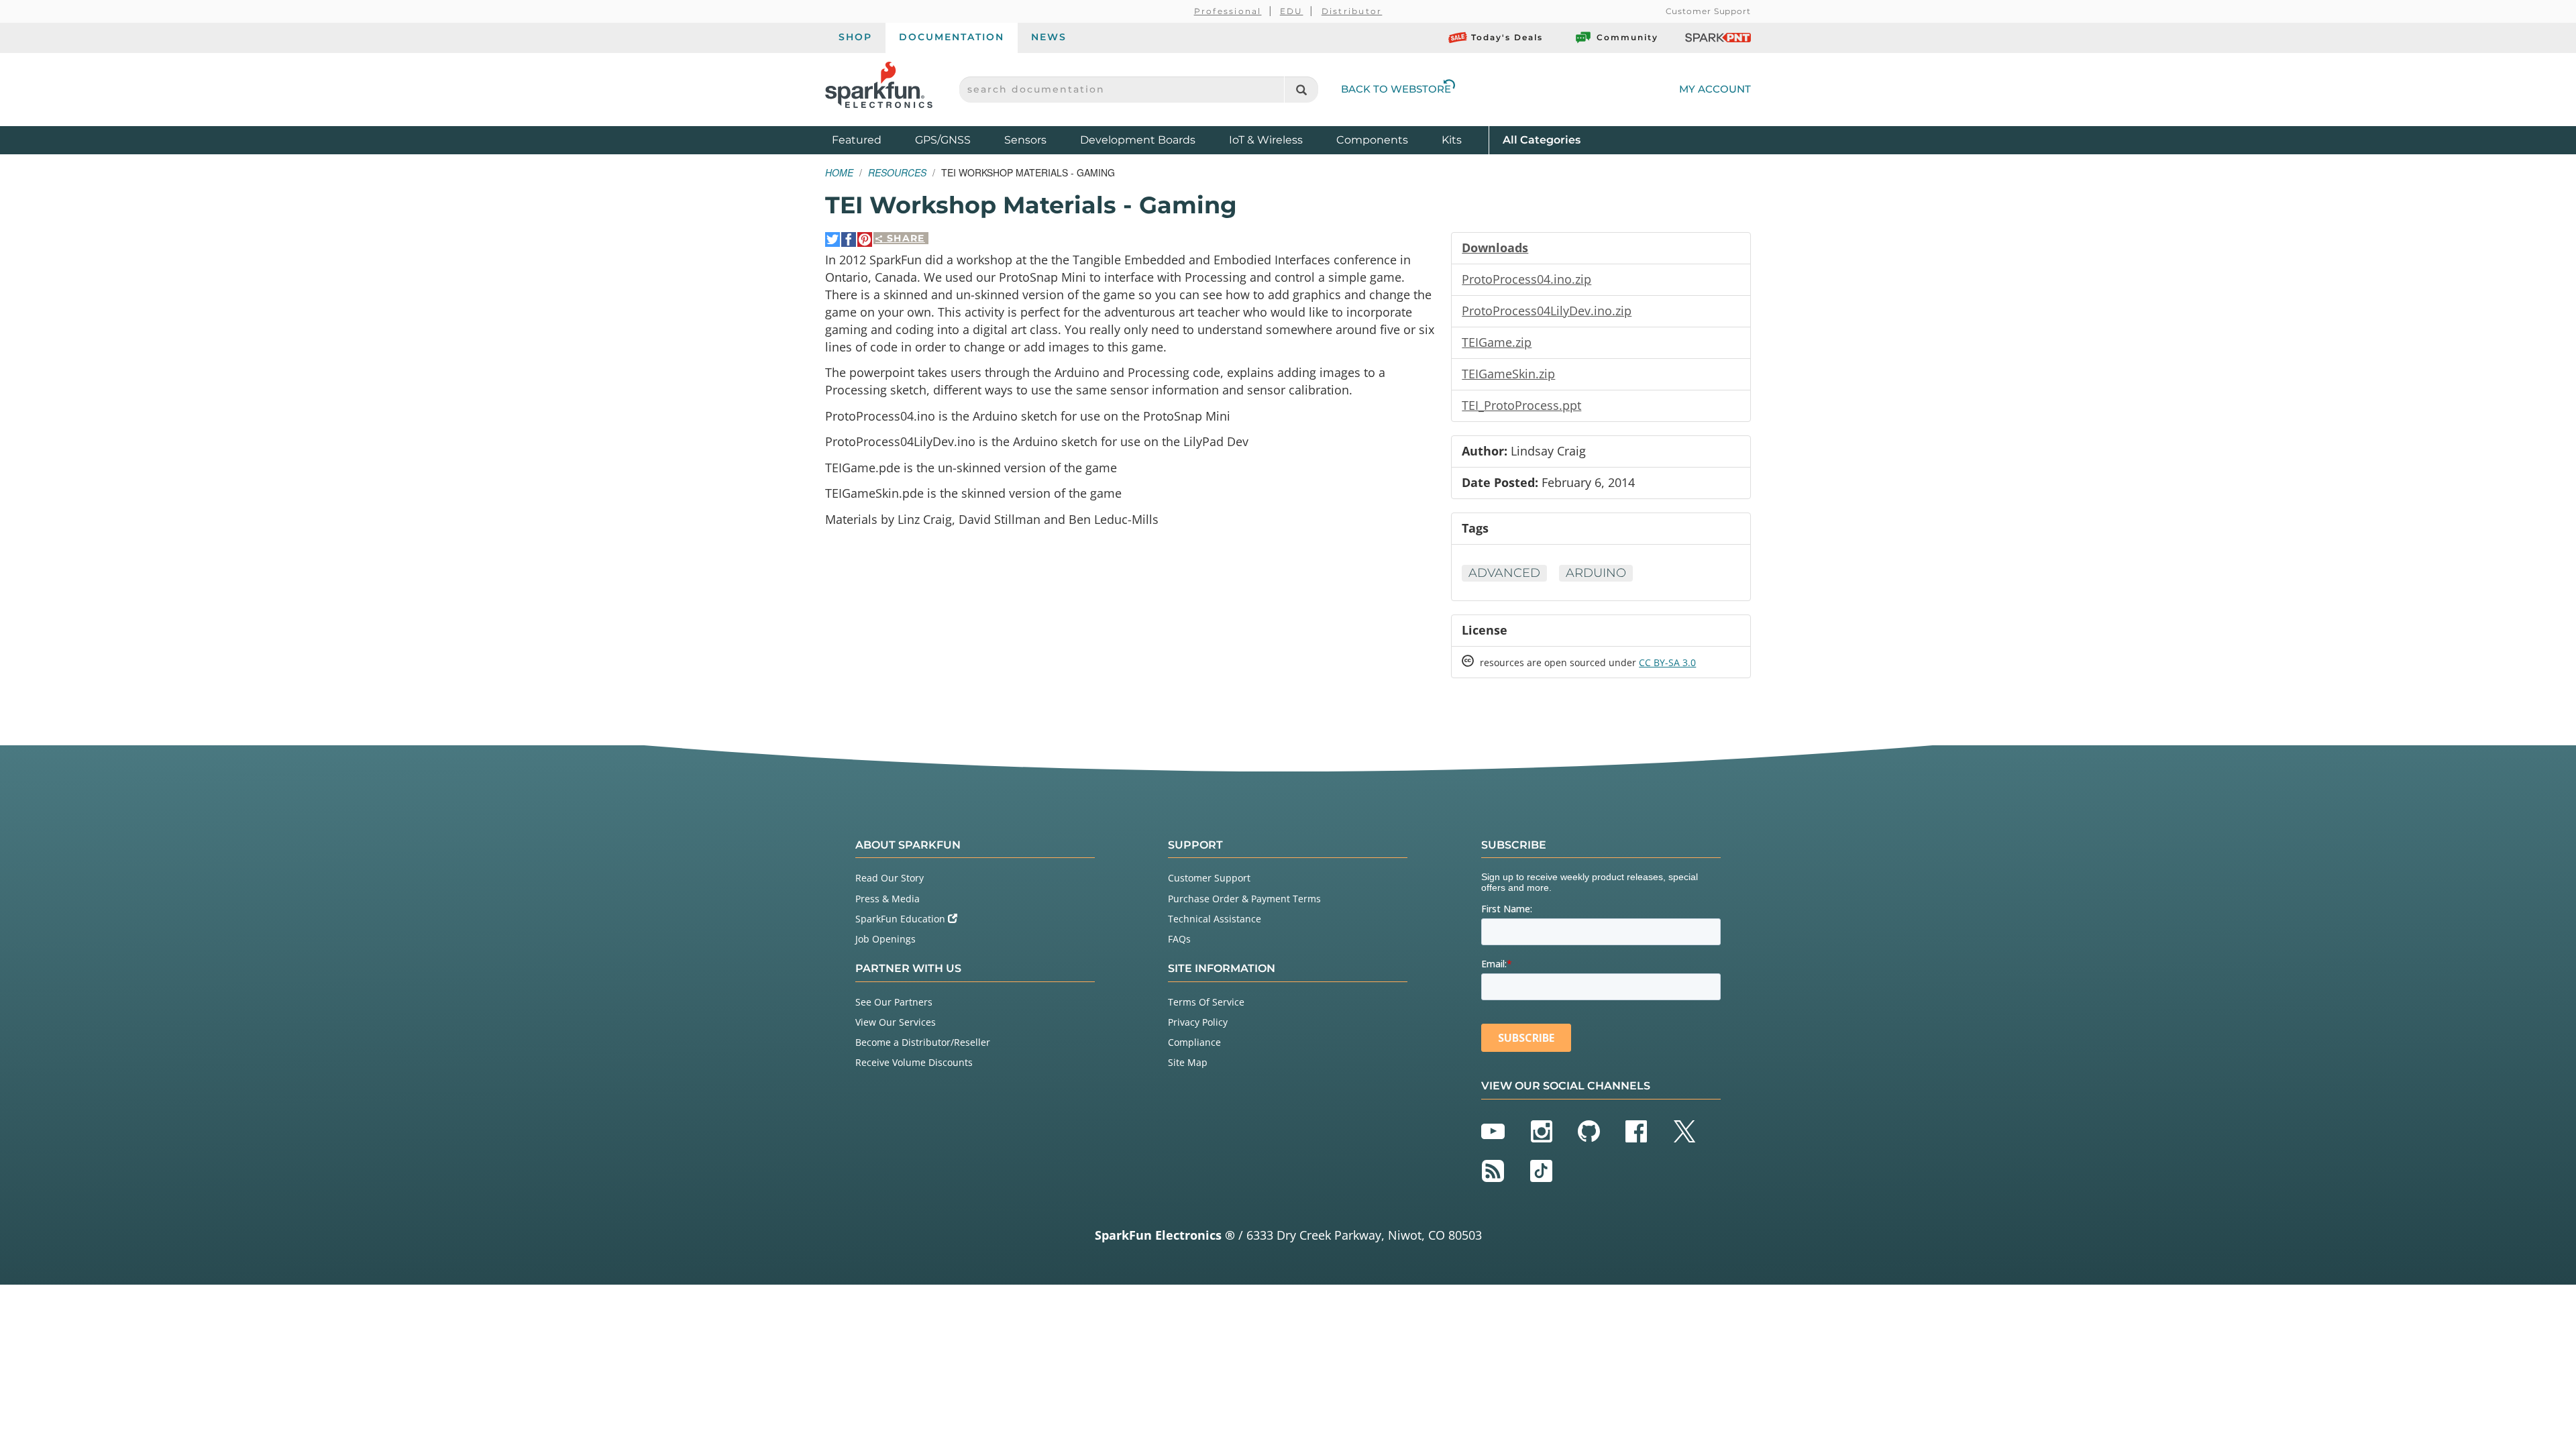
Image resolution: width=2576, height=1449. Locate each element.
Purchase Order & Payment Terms (1244, 899)
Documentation (952, 37)
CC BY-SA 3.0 (1667, 662)
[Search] (1301, 90)
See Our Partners (894, 1002)
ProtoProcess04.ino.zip (1526, 279)
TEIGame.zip (1497, 342)
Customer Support (1708, 11)
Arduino (1596, 573)
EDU (1292, 11)
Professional (1228, 11)
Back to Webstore (1396, 89)
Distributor (1352, 11)
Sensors (1025, 140)
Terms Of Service (1206, 1002)
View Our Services (896, 1022)
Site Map (1188, 1062)
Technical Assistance (1215, 919)
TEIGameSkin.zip (1508, 374)
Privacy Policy (1198, 1022)
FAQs (1179, 939)
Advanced (1504, 573)
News (1049, 37)
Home (839, 172)
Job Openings (885, 939)
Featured (870, 140)
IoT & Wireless (1266, 140)
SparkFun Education (902, 919)
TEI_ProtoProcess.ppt (1521, 405)
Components (1372, 140)
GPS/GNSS (943, 140)
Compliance (1194, 1042)
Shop (855, 37)
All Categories (1542, 140)
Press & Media (888, 899)
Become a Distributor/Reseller (923, 1042)
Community (1627, 37)
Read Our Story (890, 878)
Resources (897, 172)
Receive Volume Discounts (914, 1062)
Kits (1452, 140)
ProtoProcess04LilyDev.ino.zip (1547, 311)
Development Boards (1138, 140)
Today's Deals (1507, 37)
